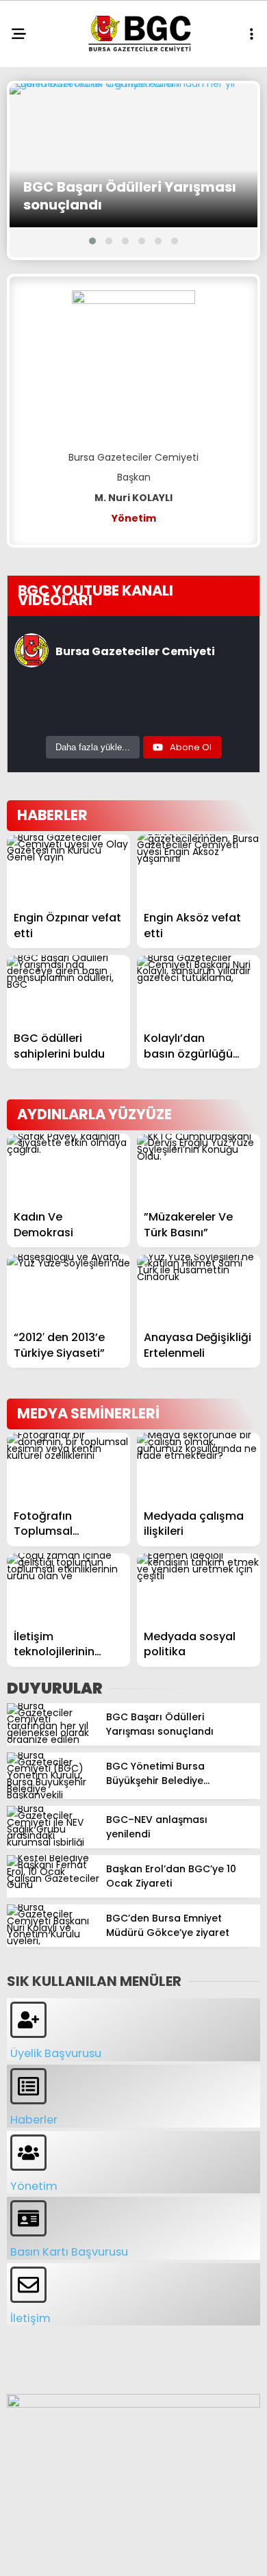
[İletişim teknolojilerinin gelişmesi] (68, 1588)
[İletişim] (28, 2285)
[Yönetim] (28, 2153)
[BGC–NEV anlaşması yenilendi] (53, 1842)
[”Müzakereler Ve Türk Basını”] (199, 1168)
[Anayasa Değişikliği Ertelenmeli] (199, 1289)
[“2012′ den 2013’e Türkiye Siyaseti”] (68, 1289)
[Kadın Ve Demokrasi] (68, 1168)
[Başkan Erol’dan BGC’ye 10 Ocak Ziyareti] (53, 1885)
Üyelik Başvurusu (56, 2053)
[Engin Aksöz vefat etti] (199, 869)
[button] (92, 241)
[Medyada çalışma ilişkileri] (199, 1467)
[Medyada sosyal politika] (199, 1588)
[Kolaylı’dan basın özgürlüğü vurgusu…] (199, 990)
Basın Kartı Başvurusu (69, 2252)
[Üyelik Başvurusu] (28, 2020)
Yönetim (34, 2186)
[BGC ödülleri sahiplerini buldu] (68, 990)
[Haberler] (28, 2086)
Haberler (34, 2120)
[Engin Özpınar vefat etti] (68, 869)
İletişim (30, 2318)
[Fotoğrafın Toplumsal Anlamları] (68, 1467)
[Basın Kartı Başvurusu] (28, 2218)
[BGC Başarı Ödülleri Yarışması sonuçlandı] (133, 155)
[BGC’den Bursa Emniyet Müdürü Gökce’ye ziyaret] (53, 1941)
